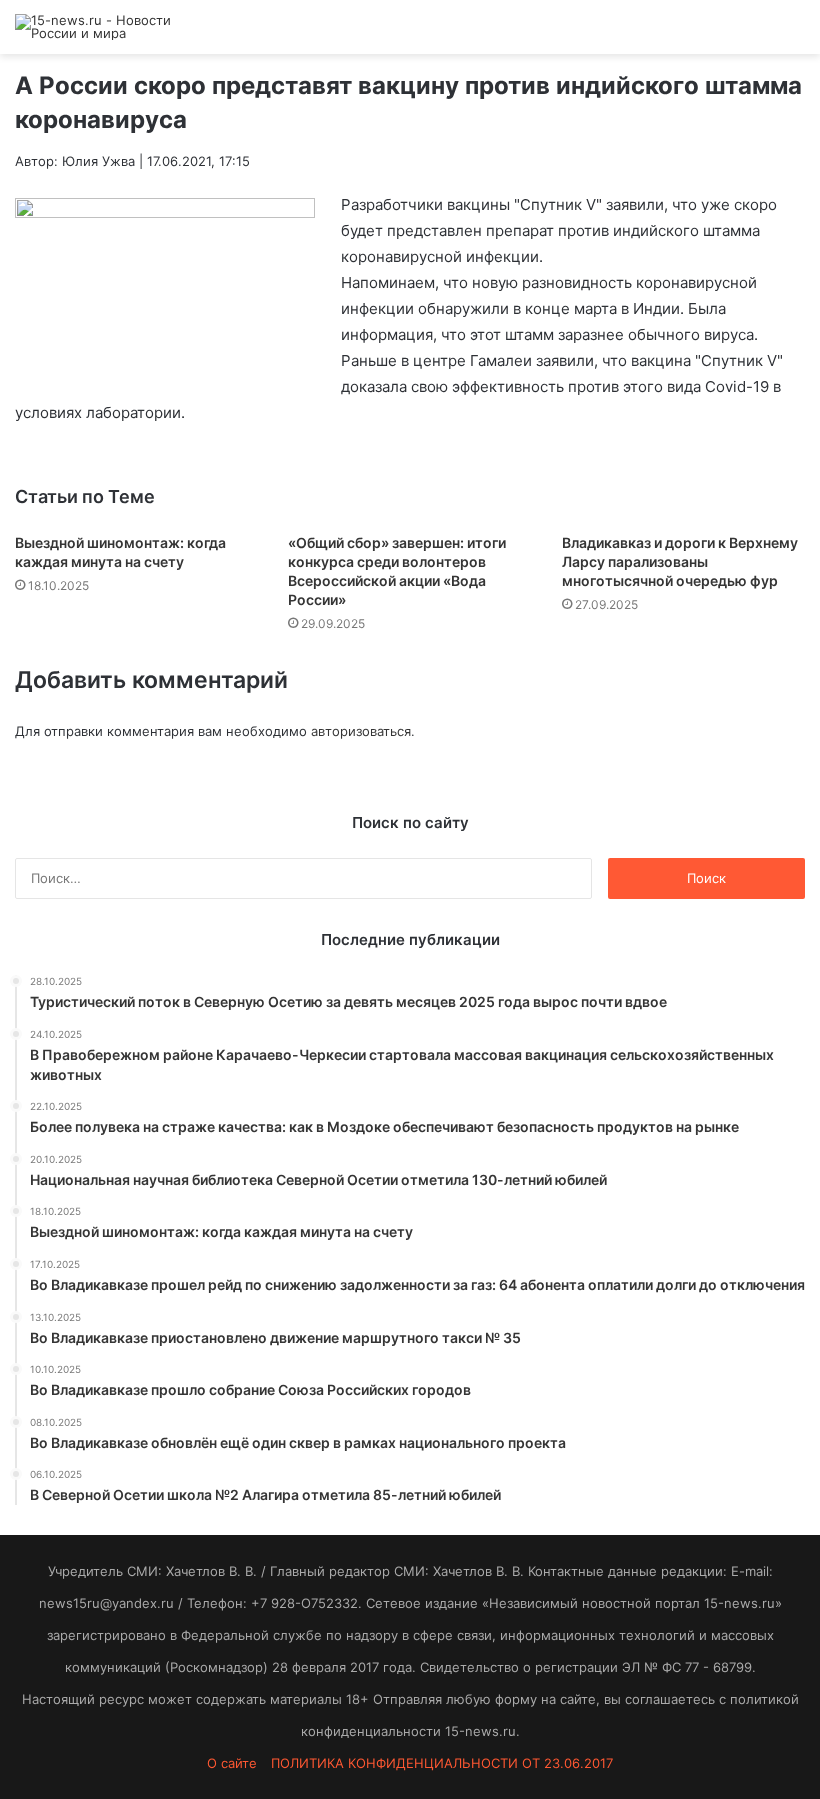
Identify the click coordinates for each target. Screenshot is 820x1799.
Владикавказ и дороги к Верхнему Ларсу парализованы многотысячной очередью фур (680, 561)
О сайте (232, 1763)
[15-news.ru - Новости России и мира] (110, 27)
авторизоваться (361, 731)
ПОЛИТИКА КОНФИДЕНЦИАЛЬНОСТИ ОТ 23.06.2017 (442, 1763)
